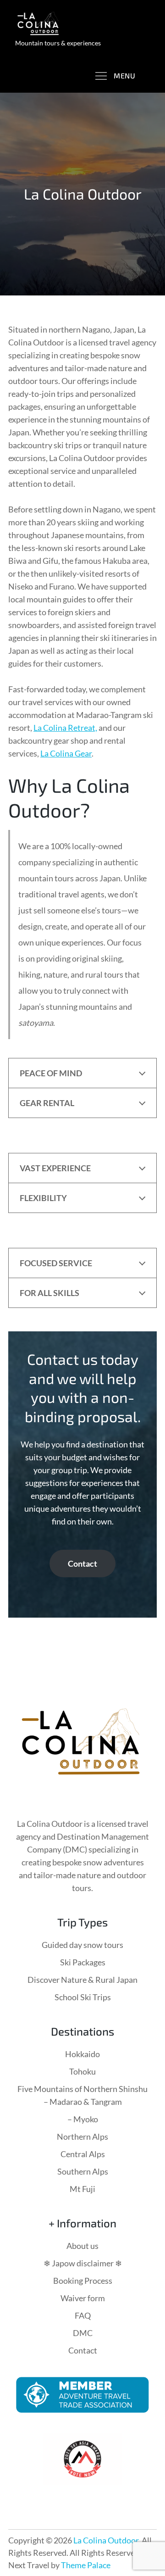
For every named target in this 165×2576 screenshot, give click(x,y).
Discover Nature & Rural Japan (82, 1980)
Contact (82, 1563)
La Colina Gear (66, 753)
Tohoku (82, 2071)
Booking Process (83, 2281)
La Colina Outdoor (106, 2540)
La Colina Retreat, (65, 728)
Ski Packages (83, 1962)
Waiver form (83, 2298)
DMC (83, 2333)
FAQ (83, 2315)
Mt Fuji (82, 2189)
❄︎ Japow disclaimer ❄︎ (83, 2263)
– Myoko (83, 2119)
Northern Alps (82, 2136)
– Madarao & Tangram (83, 2102)
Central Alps (83, 2154)
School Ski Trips (83, 1997)
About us (82, 2246)
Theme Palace (86, 2565)
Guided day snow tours (82, 1945)
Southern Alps (83, 2171)
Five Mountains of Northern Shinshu (82, 2089)
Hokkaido (82, 2054)
